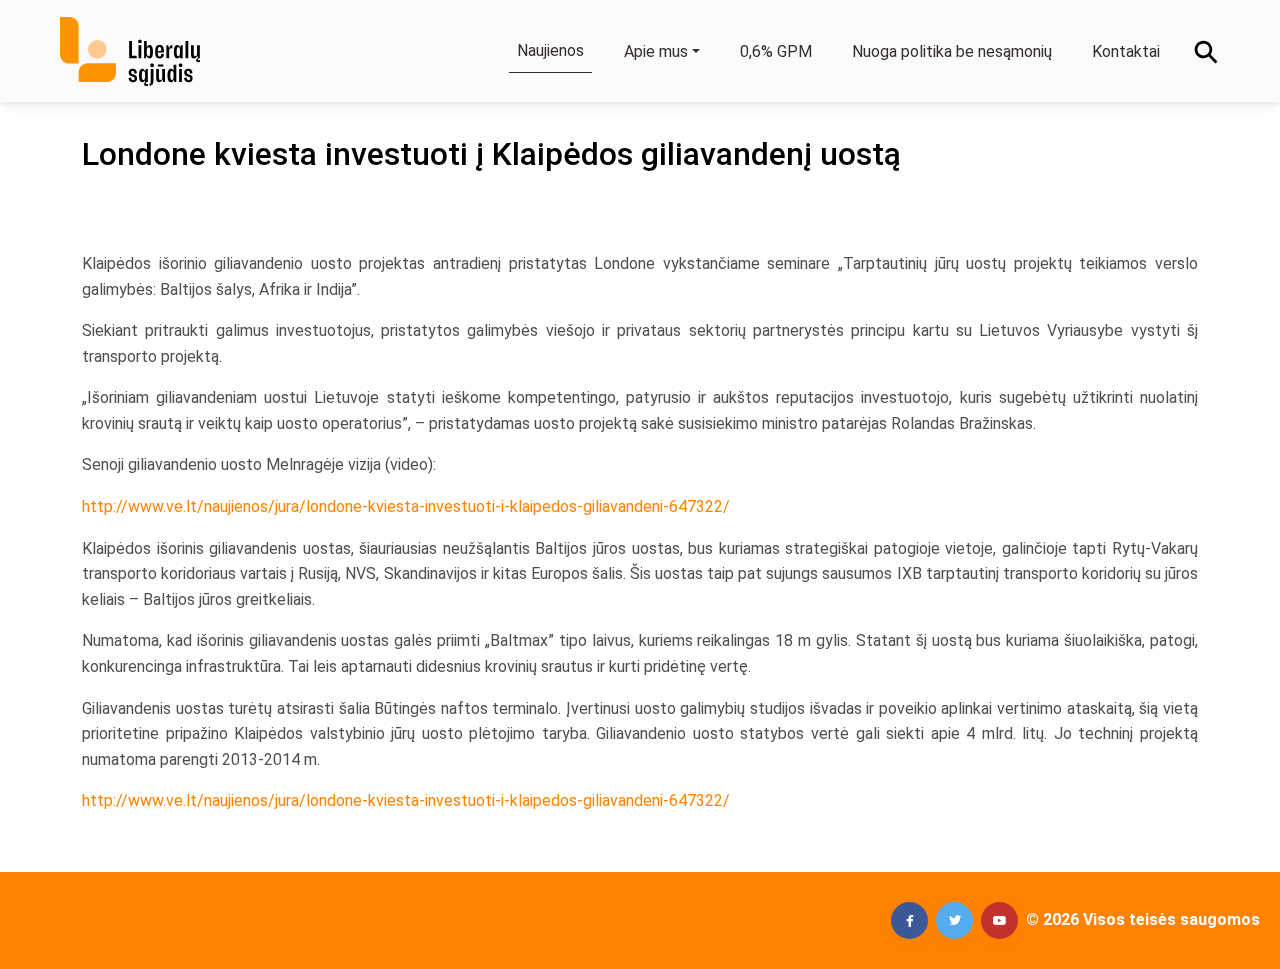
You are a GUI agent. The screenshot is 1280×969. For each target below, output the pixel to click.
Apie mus (656, 51)
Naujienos (550, 50)
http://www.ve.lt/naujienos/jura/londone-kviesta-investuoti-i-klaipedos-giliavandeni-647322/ (406, 506)
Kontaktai (1126, 51)
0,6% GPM (776, 51)
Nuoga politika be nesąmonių (952, 51)
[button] (909, 920)
